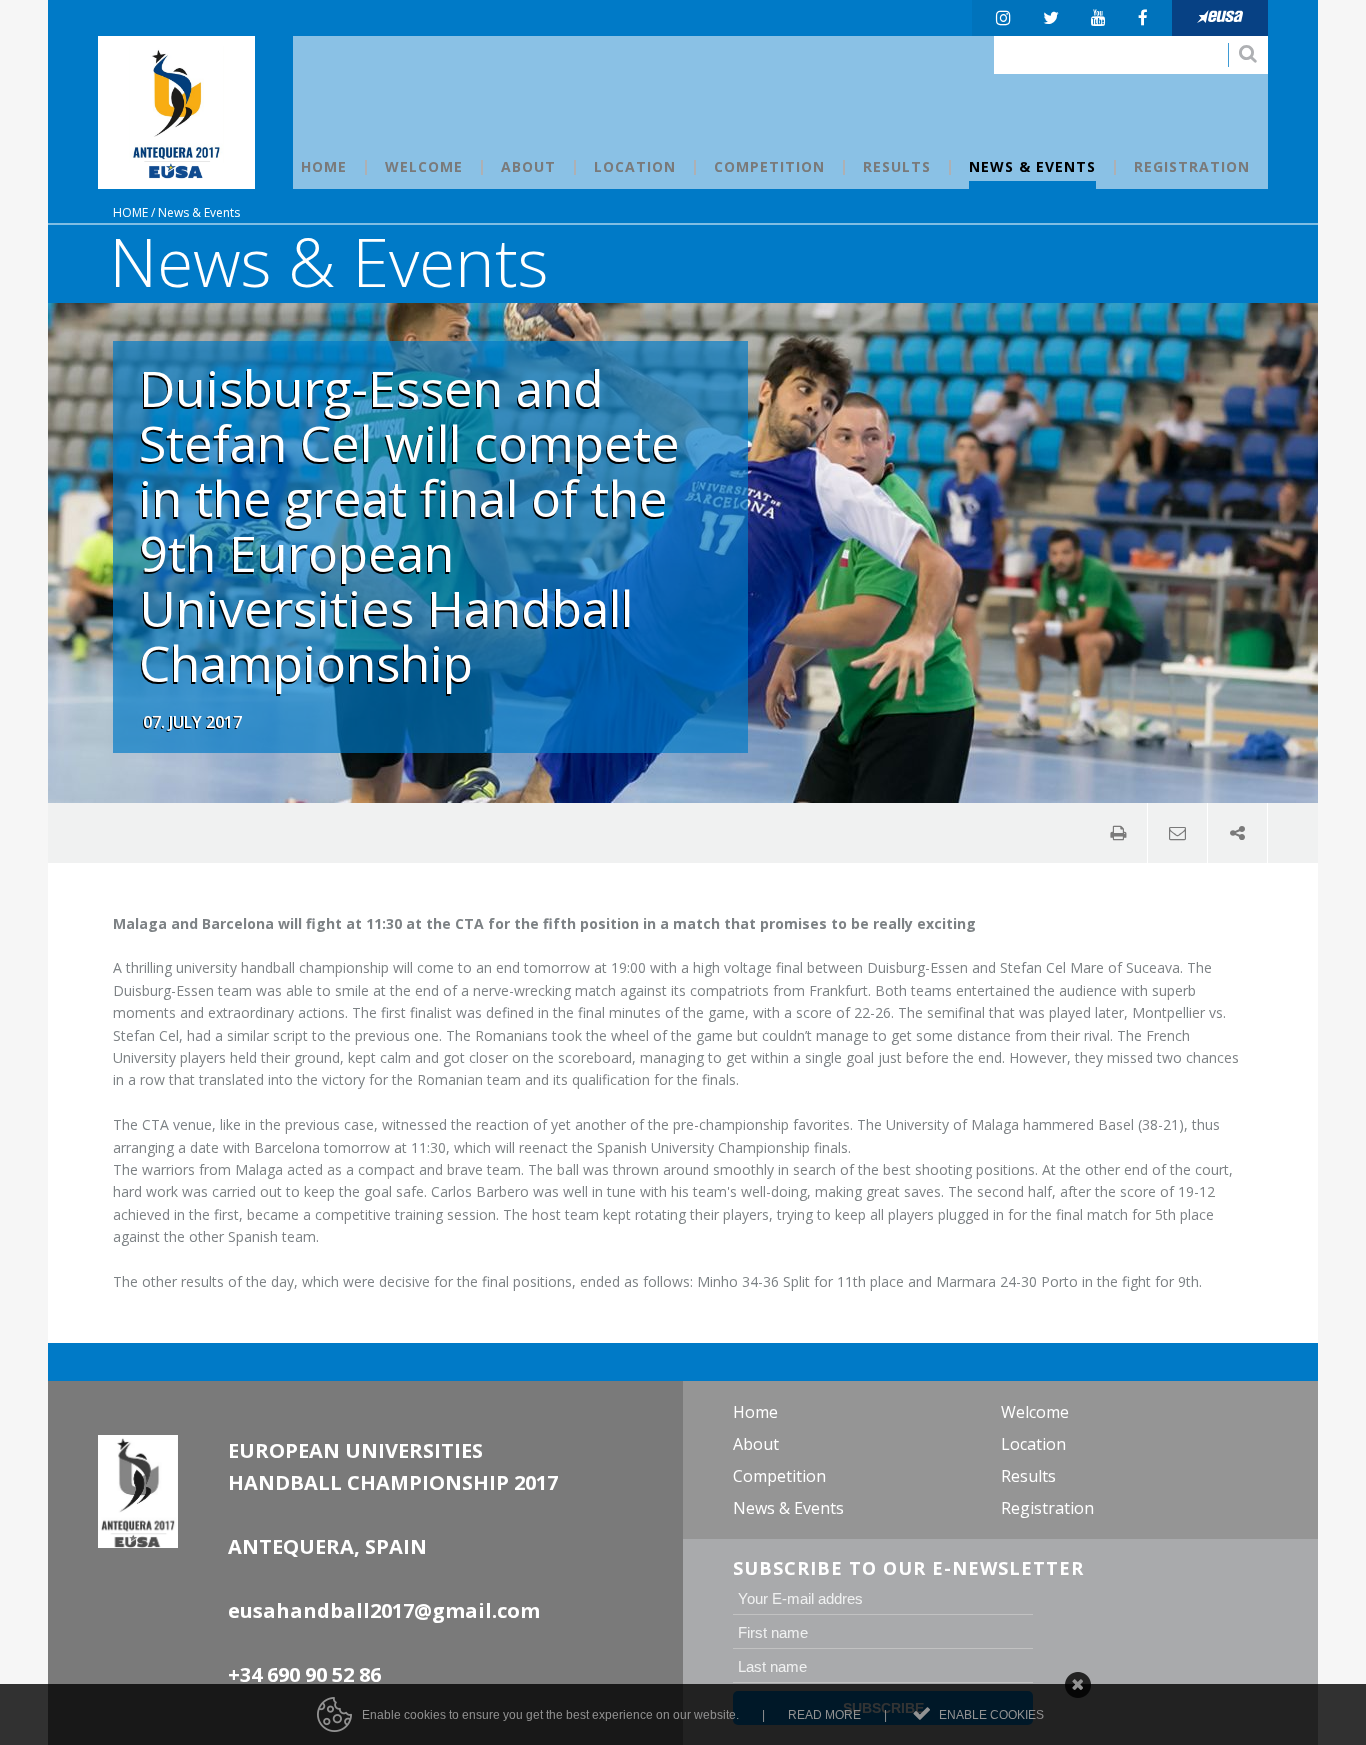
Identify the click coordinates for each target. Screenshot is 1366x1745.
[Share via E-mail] (1178, 833)
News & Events (199, 212)
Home (130, 212)
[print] (1118, 833)
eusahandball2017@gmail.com (384, 1610)
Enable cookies (991, 1715)
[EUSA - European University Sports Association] (176, 112)
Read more (824, 1715)
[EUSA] (1220, 18)
